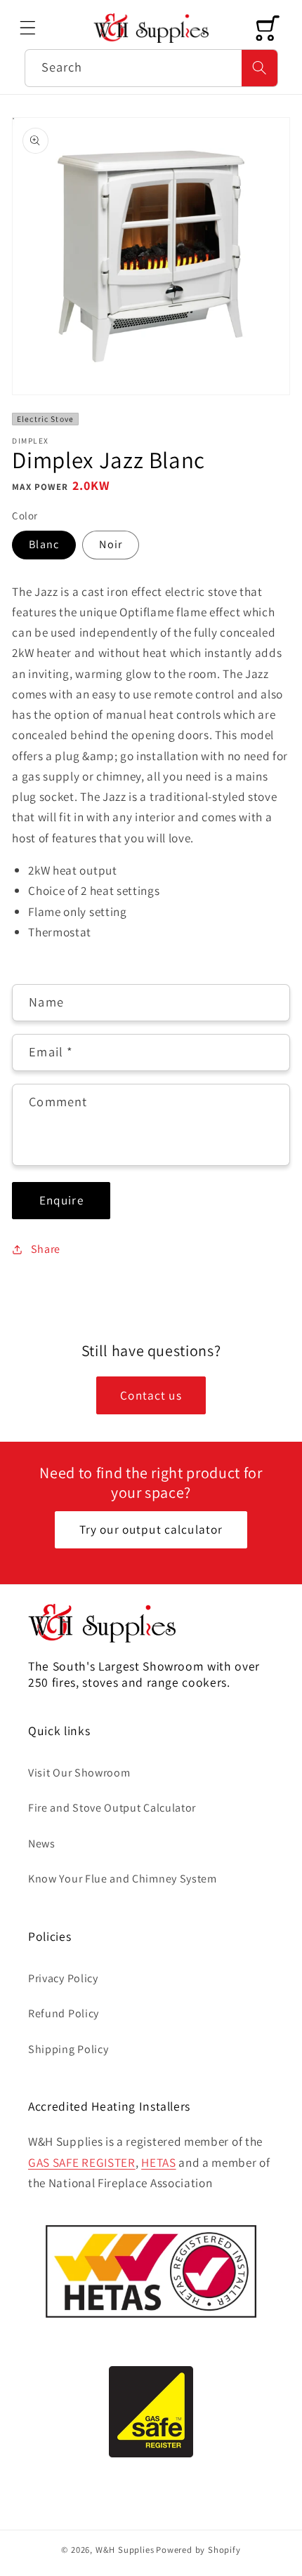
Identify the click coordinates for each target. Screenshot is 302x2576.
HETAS (158, 2162)
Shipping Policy (68, 2049)
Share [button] (46, 1249)
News (42, 1844)
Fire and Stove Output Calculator (112, 1808)
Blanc (44, 544)
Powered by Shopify (198, 2550)
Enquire (61, 1200)
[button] (28, 28)
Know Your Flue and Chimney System (123, 1879)
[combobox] (151, 68)
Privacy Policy (63, 1978)
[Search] (260, 68)
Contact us (151, 1395)
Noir (111, 544)
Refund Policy (64, 2013)
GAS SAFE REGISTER (82, 2162)
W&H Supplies (125, 2550)
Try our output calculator (151, 1529)
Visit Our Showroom (79, 1773)
